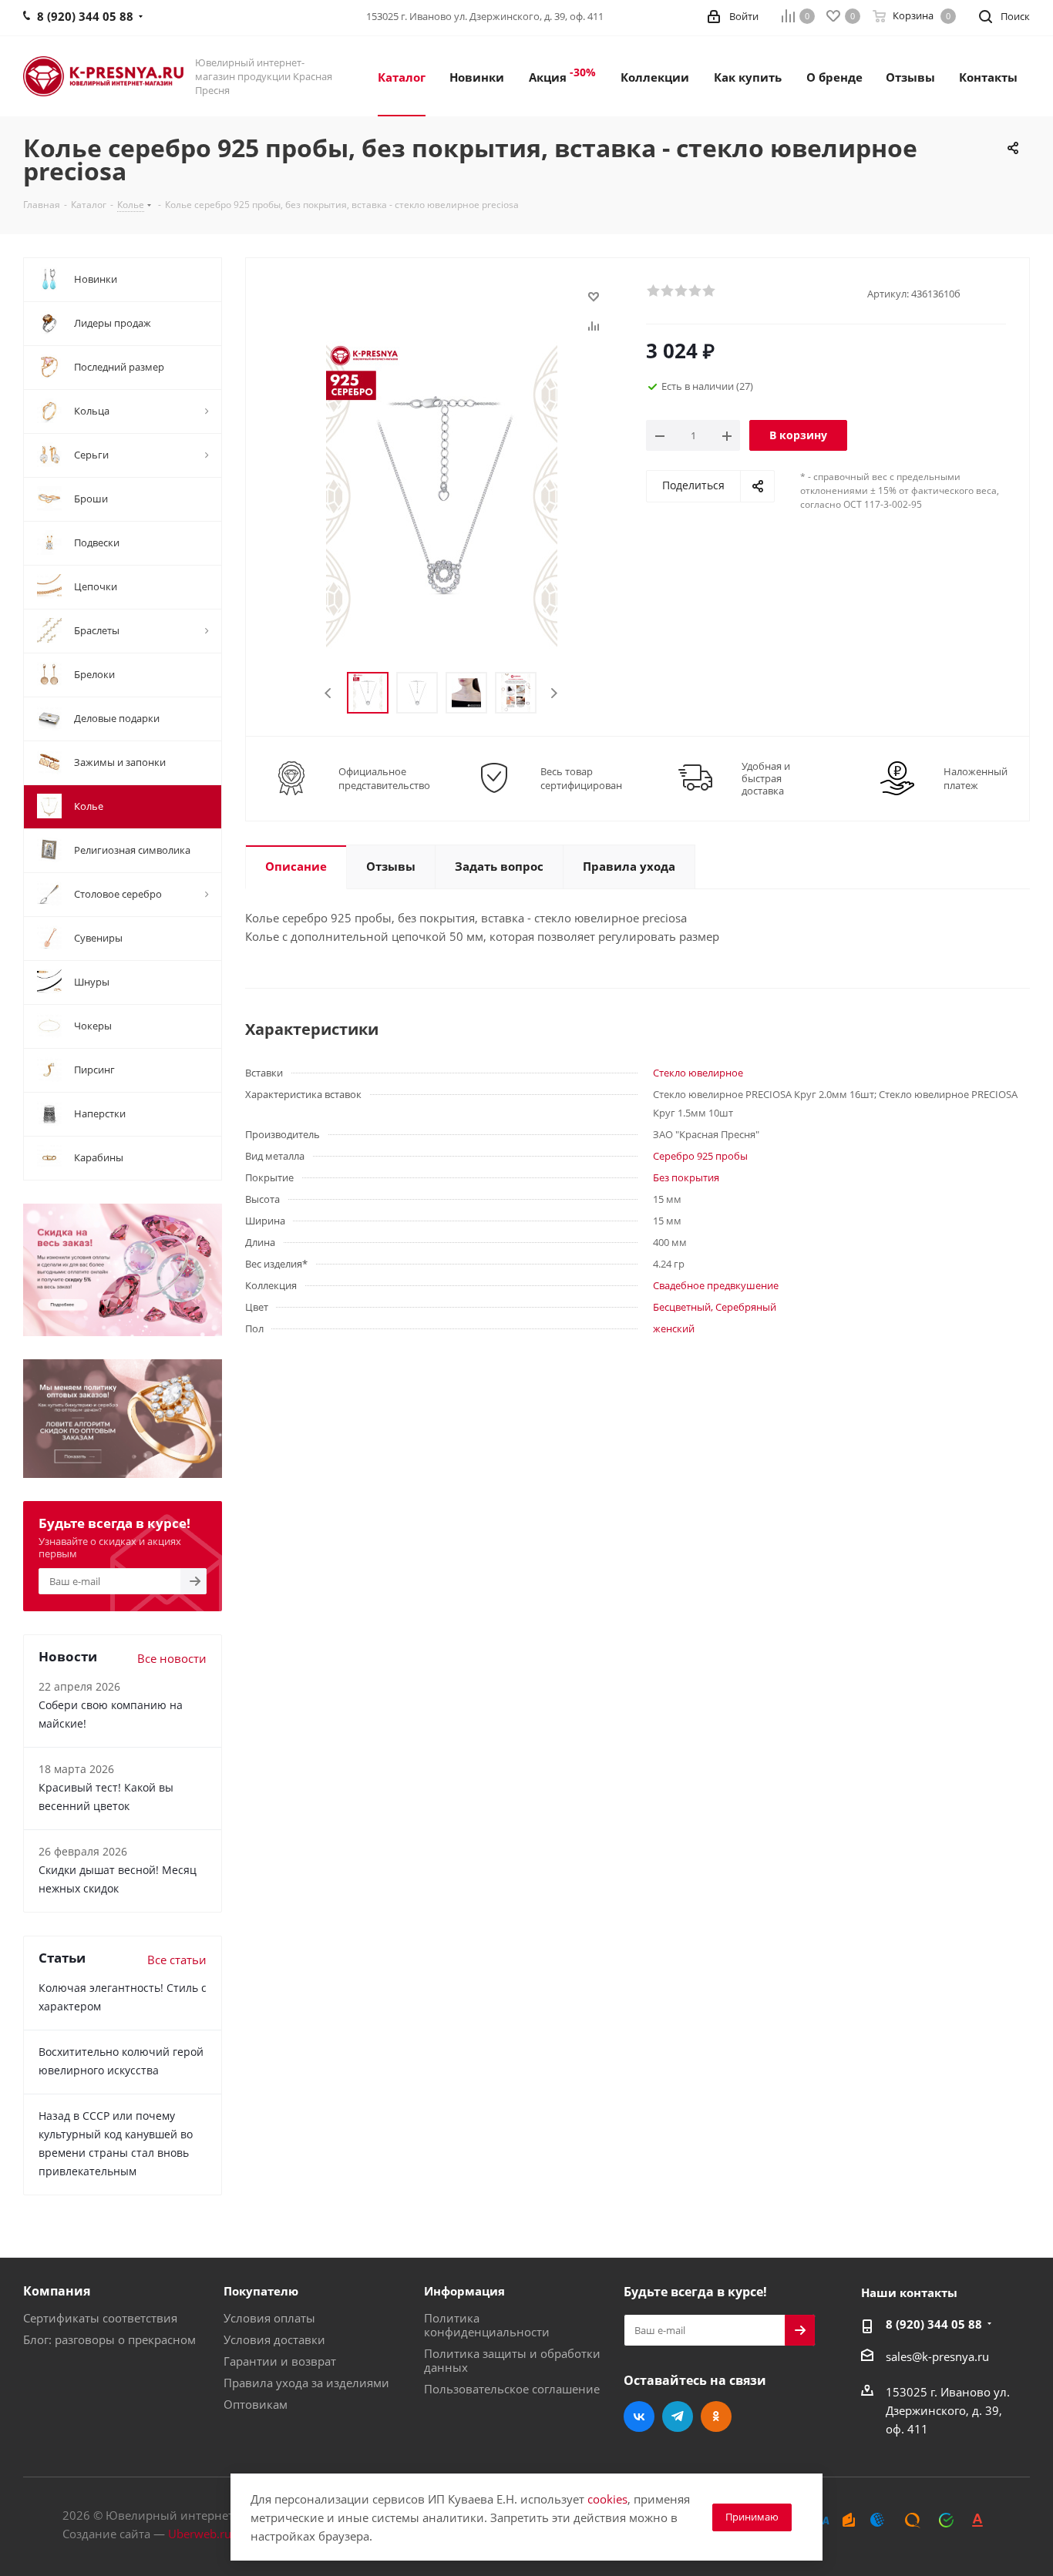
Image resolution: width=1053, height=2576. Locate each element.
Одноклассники (716, 2416)
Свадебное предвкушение (716, 1285)
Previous (329, 693)
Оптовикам (256, 2404)
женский (674, 1328)
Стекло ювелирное (698, 1073)
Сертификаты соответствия (100, 2318)
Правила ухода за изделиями (306, 2383)
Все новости (172, 1658)
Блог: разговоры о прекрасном (109, 2339)
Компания (57, 2291)
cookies (607, 2499)
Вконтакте (639, 2416)
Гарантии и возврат (280, 2361)
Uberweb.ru (200, 2534)
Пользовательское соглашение (512, 2389)
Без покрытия (686, 1177)
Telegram (678, 2416)
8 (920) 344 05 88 (934, 2324)
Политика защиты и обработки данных (512, 2360)
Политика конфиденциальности (487, 2325)
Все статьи (177, 1960)
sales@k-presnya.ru (937, 2356)
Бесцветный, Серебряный (715, 1307)
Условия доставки (274, 2339)
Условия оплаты (269, 2318)
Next (554, 693)
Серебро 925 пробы (700, 1156)
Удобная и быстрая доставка (766, 778)
